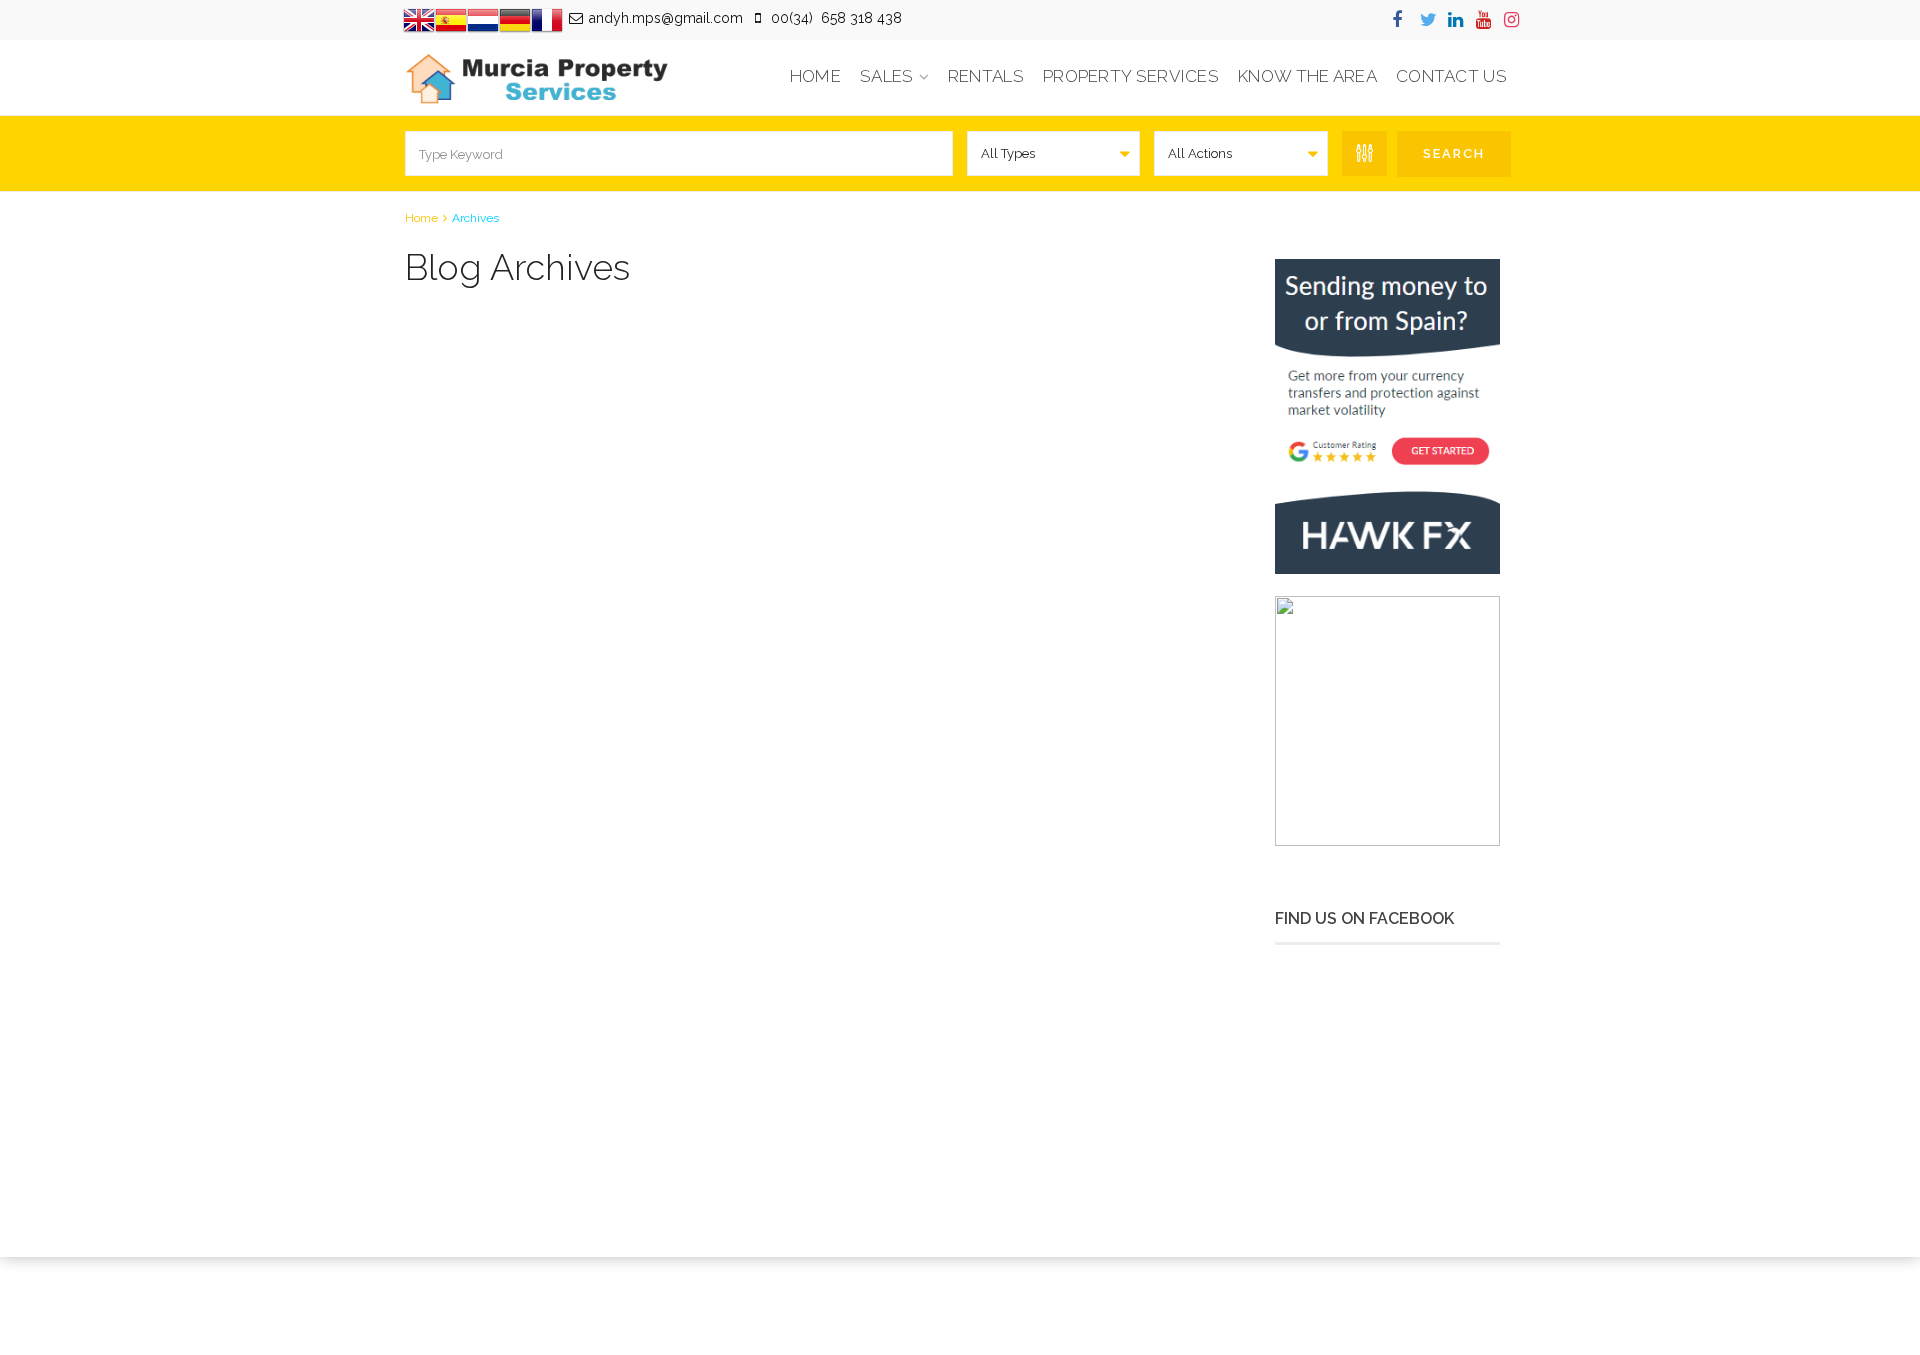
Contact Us (1451, 75)
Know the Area (1307, 75)
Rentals (986, 75)
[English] (419, 18)
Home (815, 75)
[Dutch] (483, 18)
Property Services (1131, 75)
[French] (547, 18)
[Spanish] (451, 18)
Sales (887, 75)
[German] (515, 18)
